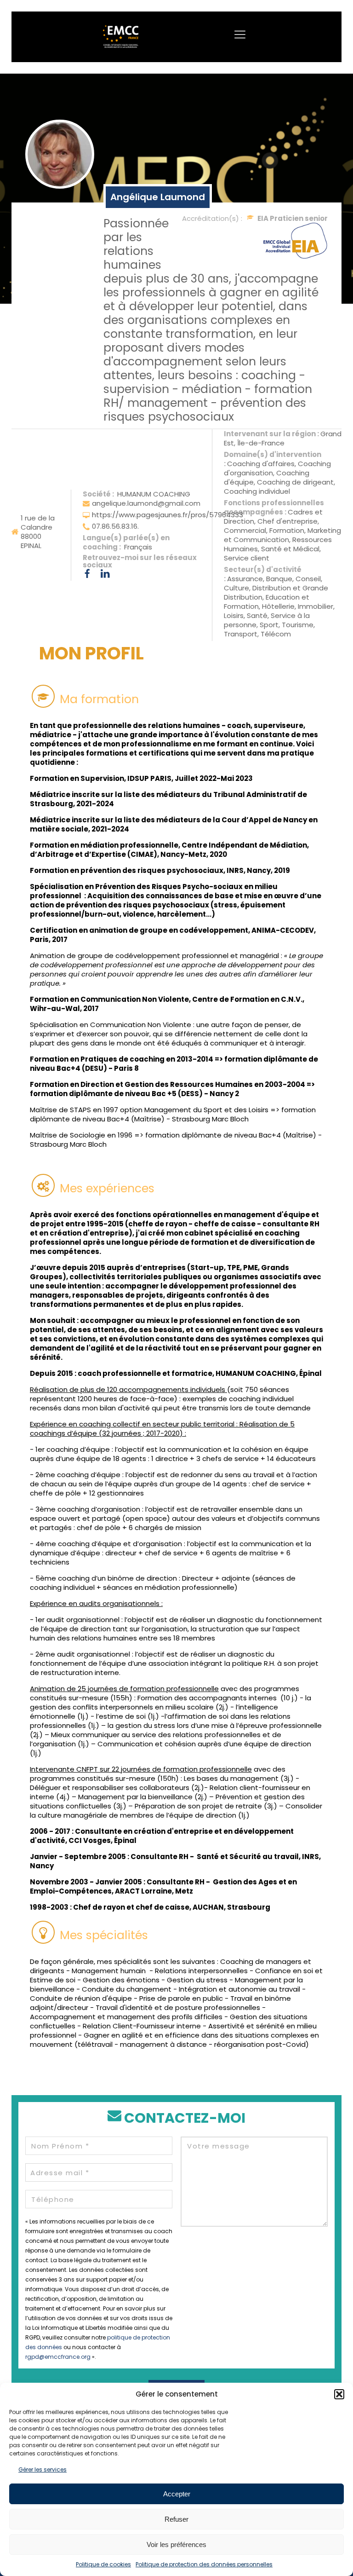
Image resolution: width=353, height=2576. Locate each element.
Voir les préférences (176, 2544)
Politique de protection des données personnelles (204, 2564)
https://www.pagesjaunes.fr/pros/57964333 (168, 515)
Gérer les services (43, 2469)
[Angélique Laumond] (60, 154)
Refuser (176, 2519)
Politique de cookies (103, 2564)
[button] (339, 2394)
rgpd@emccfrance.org (58, 2357)
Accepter (177, 2494)
